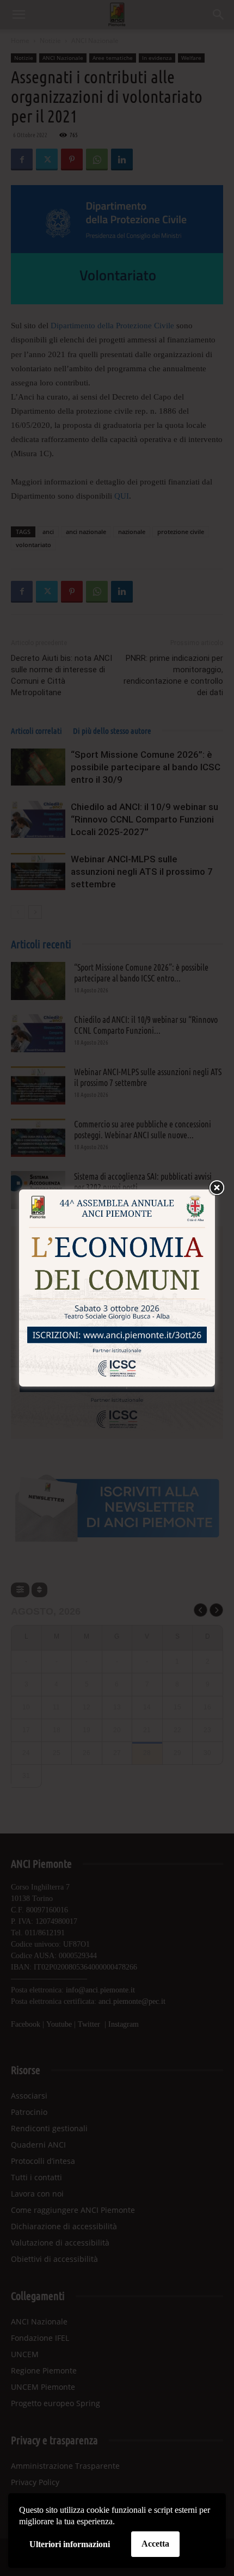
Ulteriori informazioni (70, 2544)
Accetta (155, 2544)
